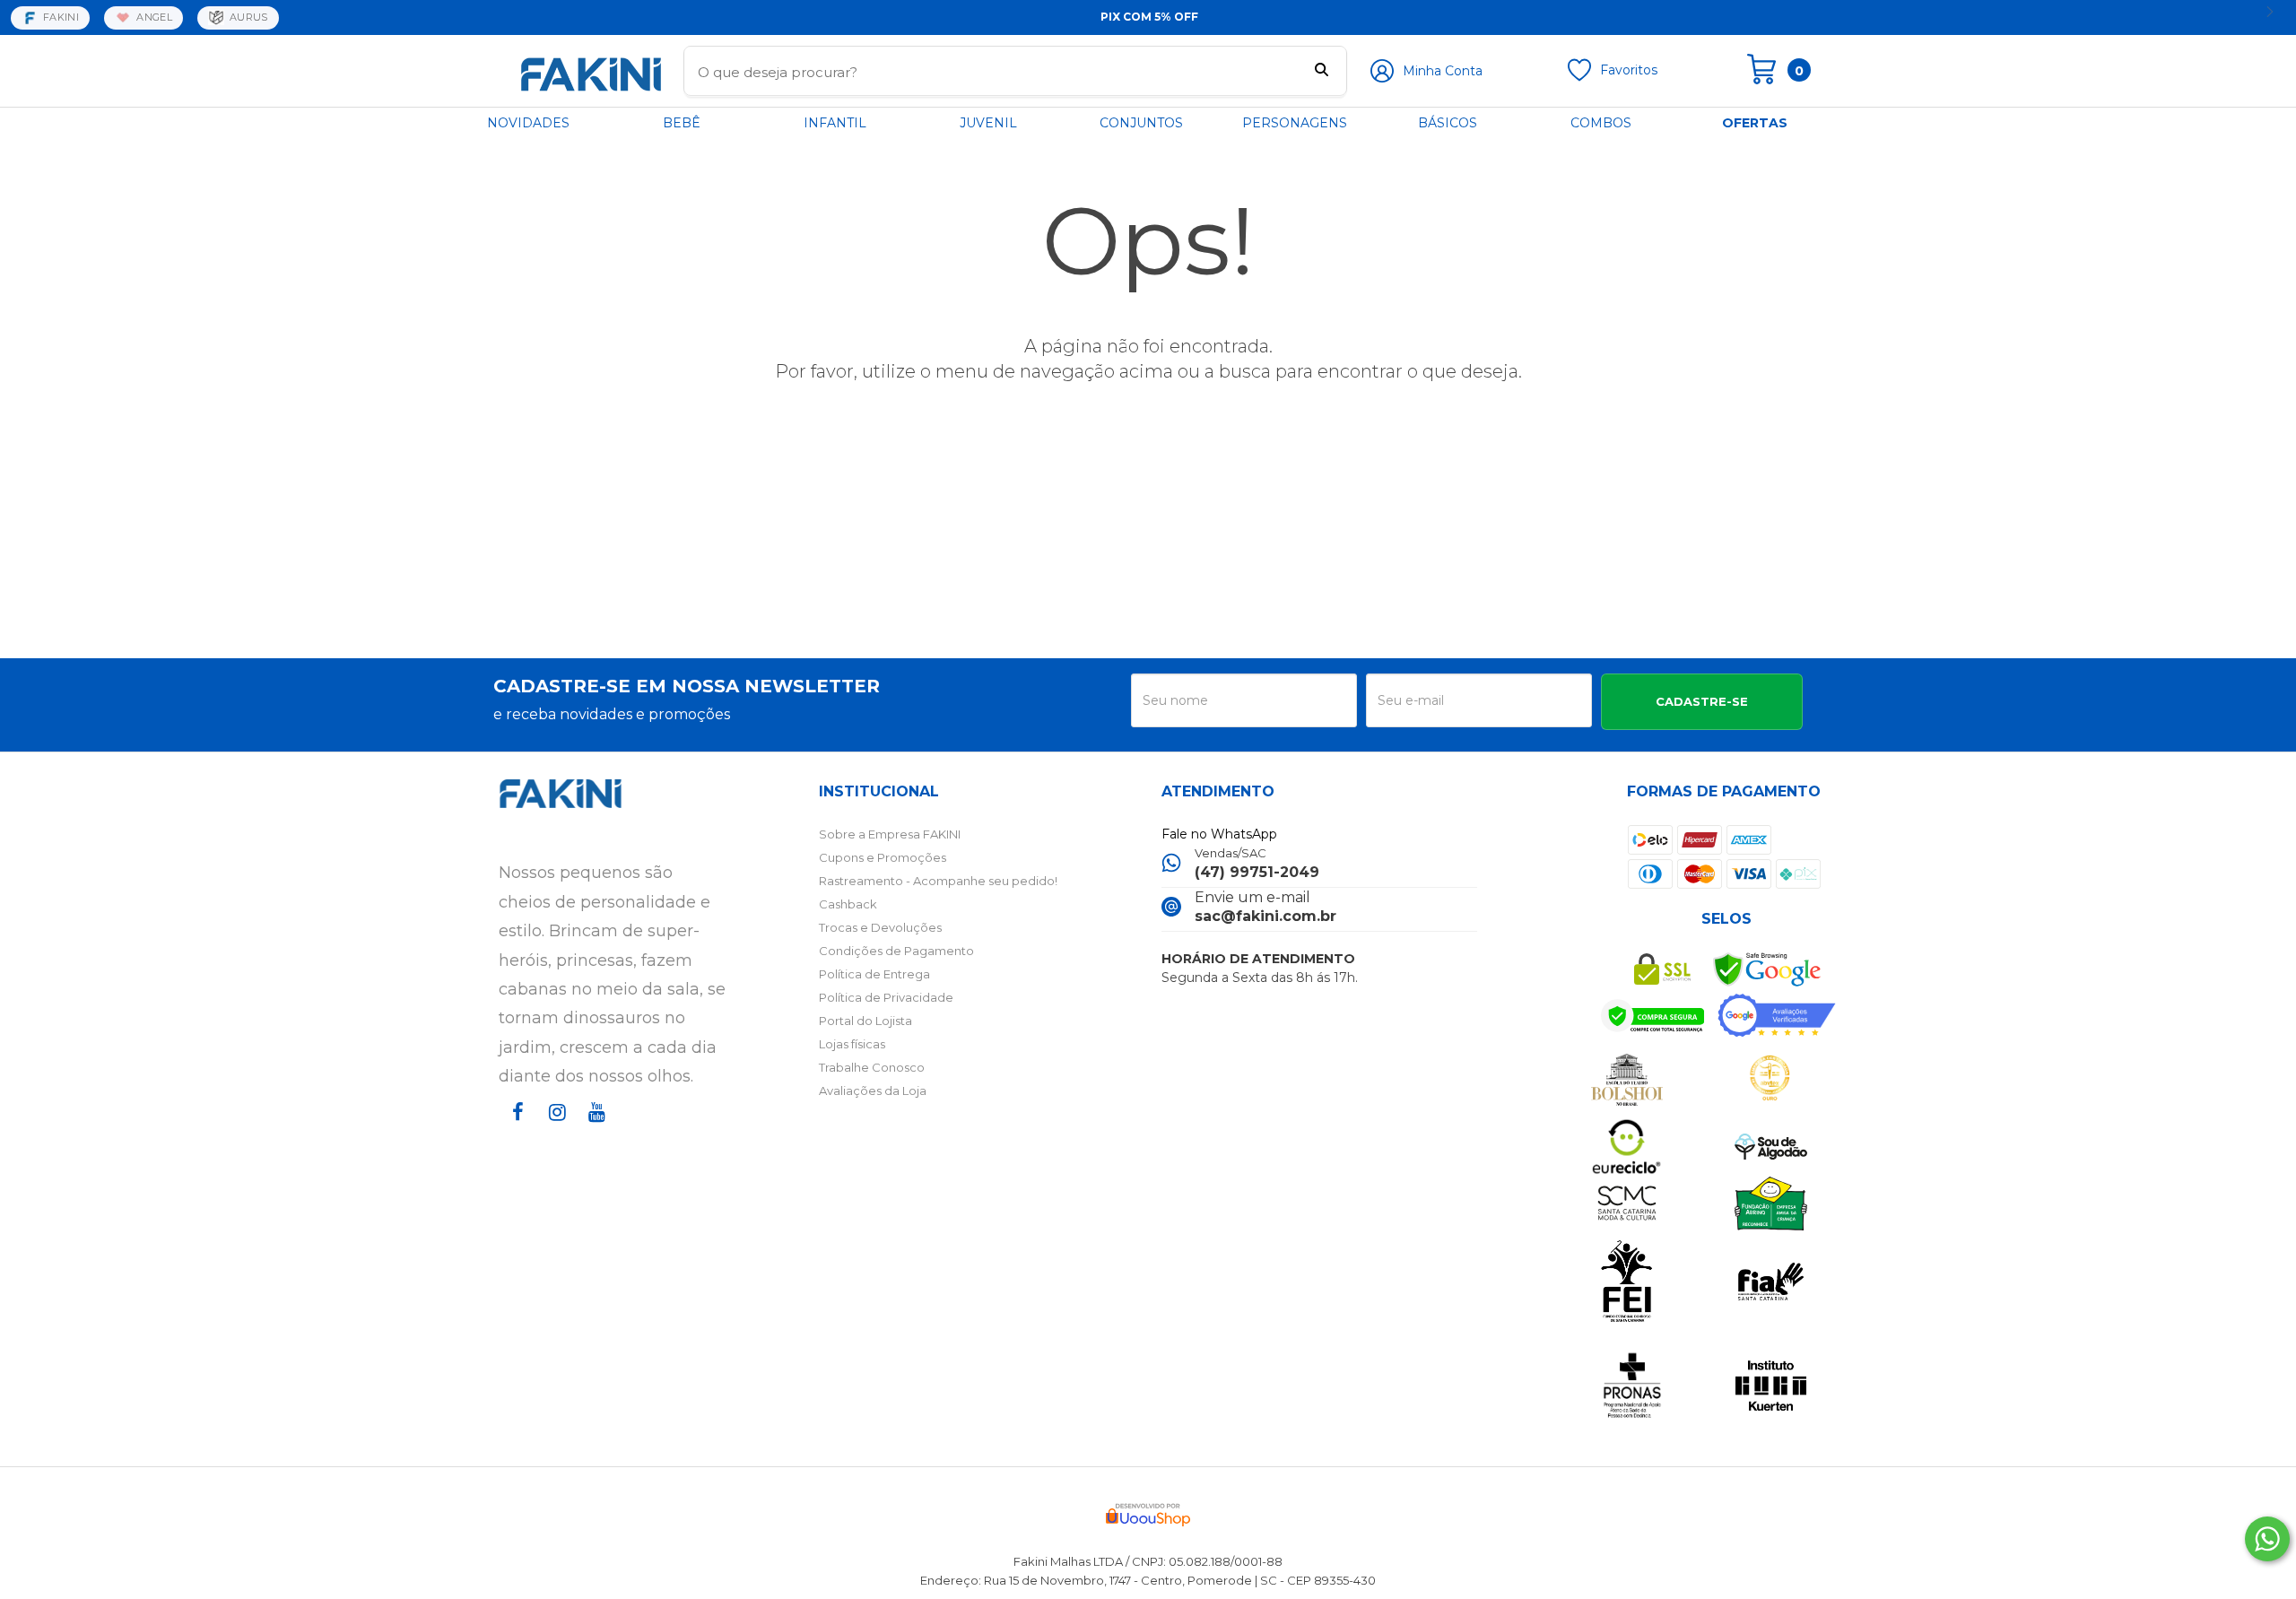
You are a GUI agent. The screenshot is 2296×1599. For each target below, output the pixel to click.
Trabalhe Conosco (872, 1067)
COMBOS (1601, 123)
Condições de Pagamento (896, 951)
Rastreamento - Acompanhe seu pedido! (938, 881)
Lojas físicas (852, 1044)
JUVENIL (988, 123)
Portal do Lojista (865, 1021)
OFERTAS (1755, 123)
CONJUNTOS (1141, 123)
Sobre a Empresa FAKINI (890, 834)
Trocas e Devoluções (880, 927)
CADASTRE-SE (1702, 701)
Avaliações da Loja (873, 1091)
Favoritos (1629, 70)
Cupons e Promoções (883, 857)
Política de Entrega (874, 974)
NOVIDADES (528, 123)
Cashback (848, 904)
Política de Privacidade (886, 997)
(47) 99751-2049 (1257, 872)
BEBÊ (682, 123)
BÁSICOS (1448, 123)
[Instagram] (554, 1129)
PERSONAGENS (1295, 123)
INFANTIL (835, 123)
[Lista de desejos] (1579, 77)
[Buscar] (1322, 72)
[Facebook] (515, 1129)
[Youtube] (594, 1129)
